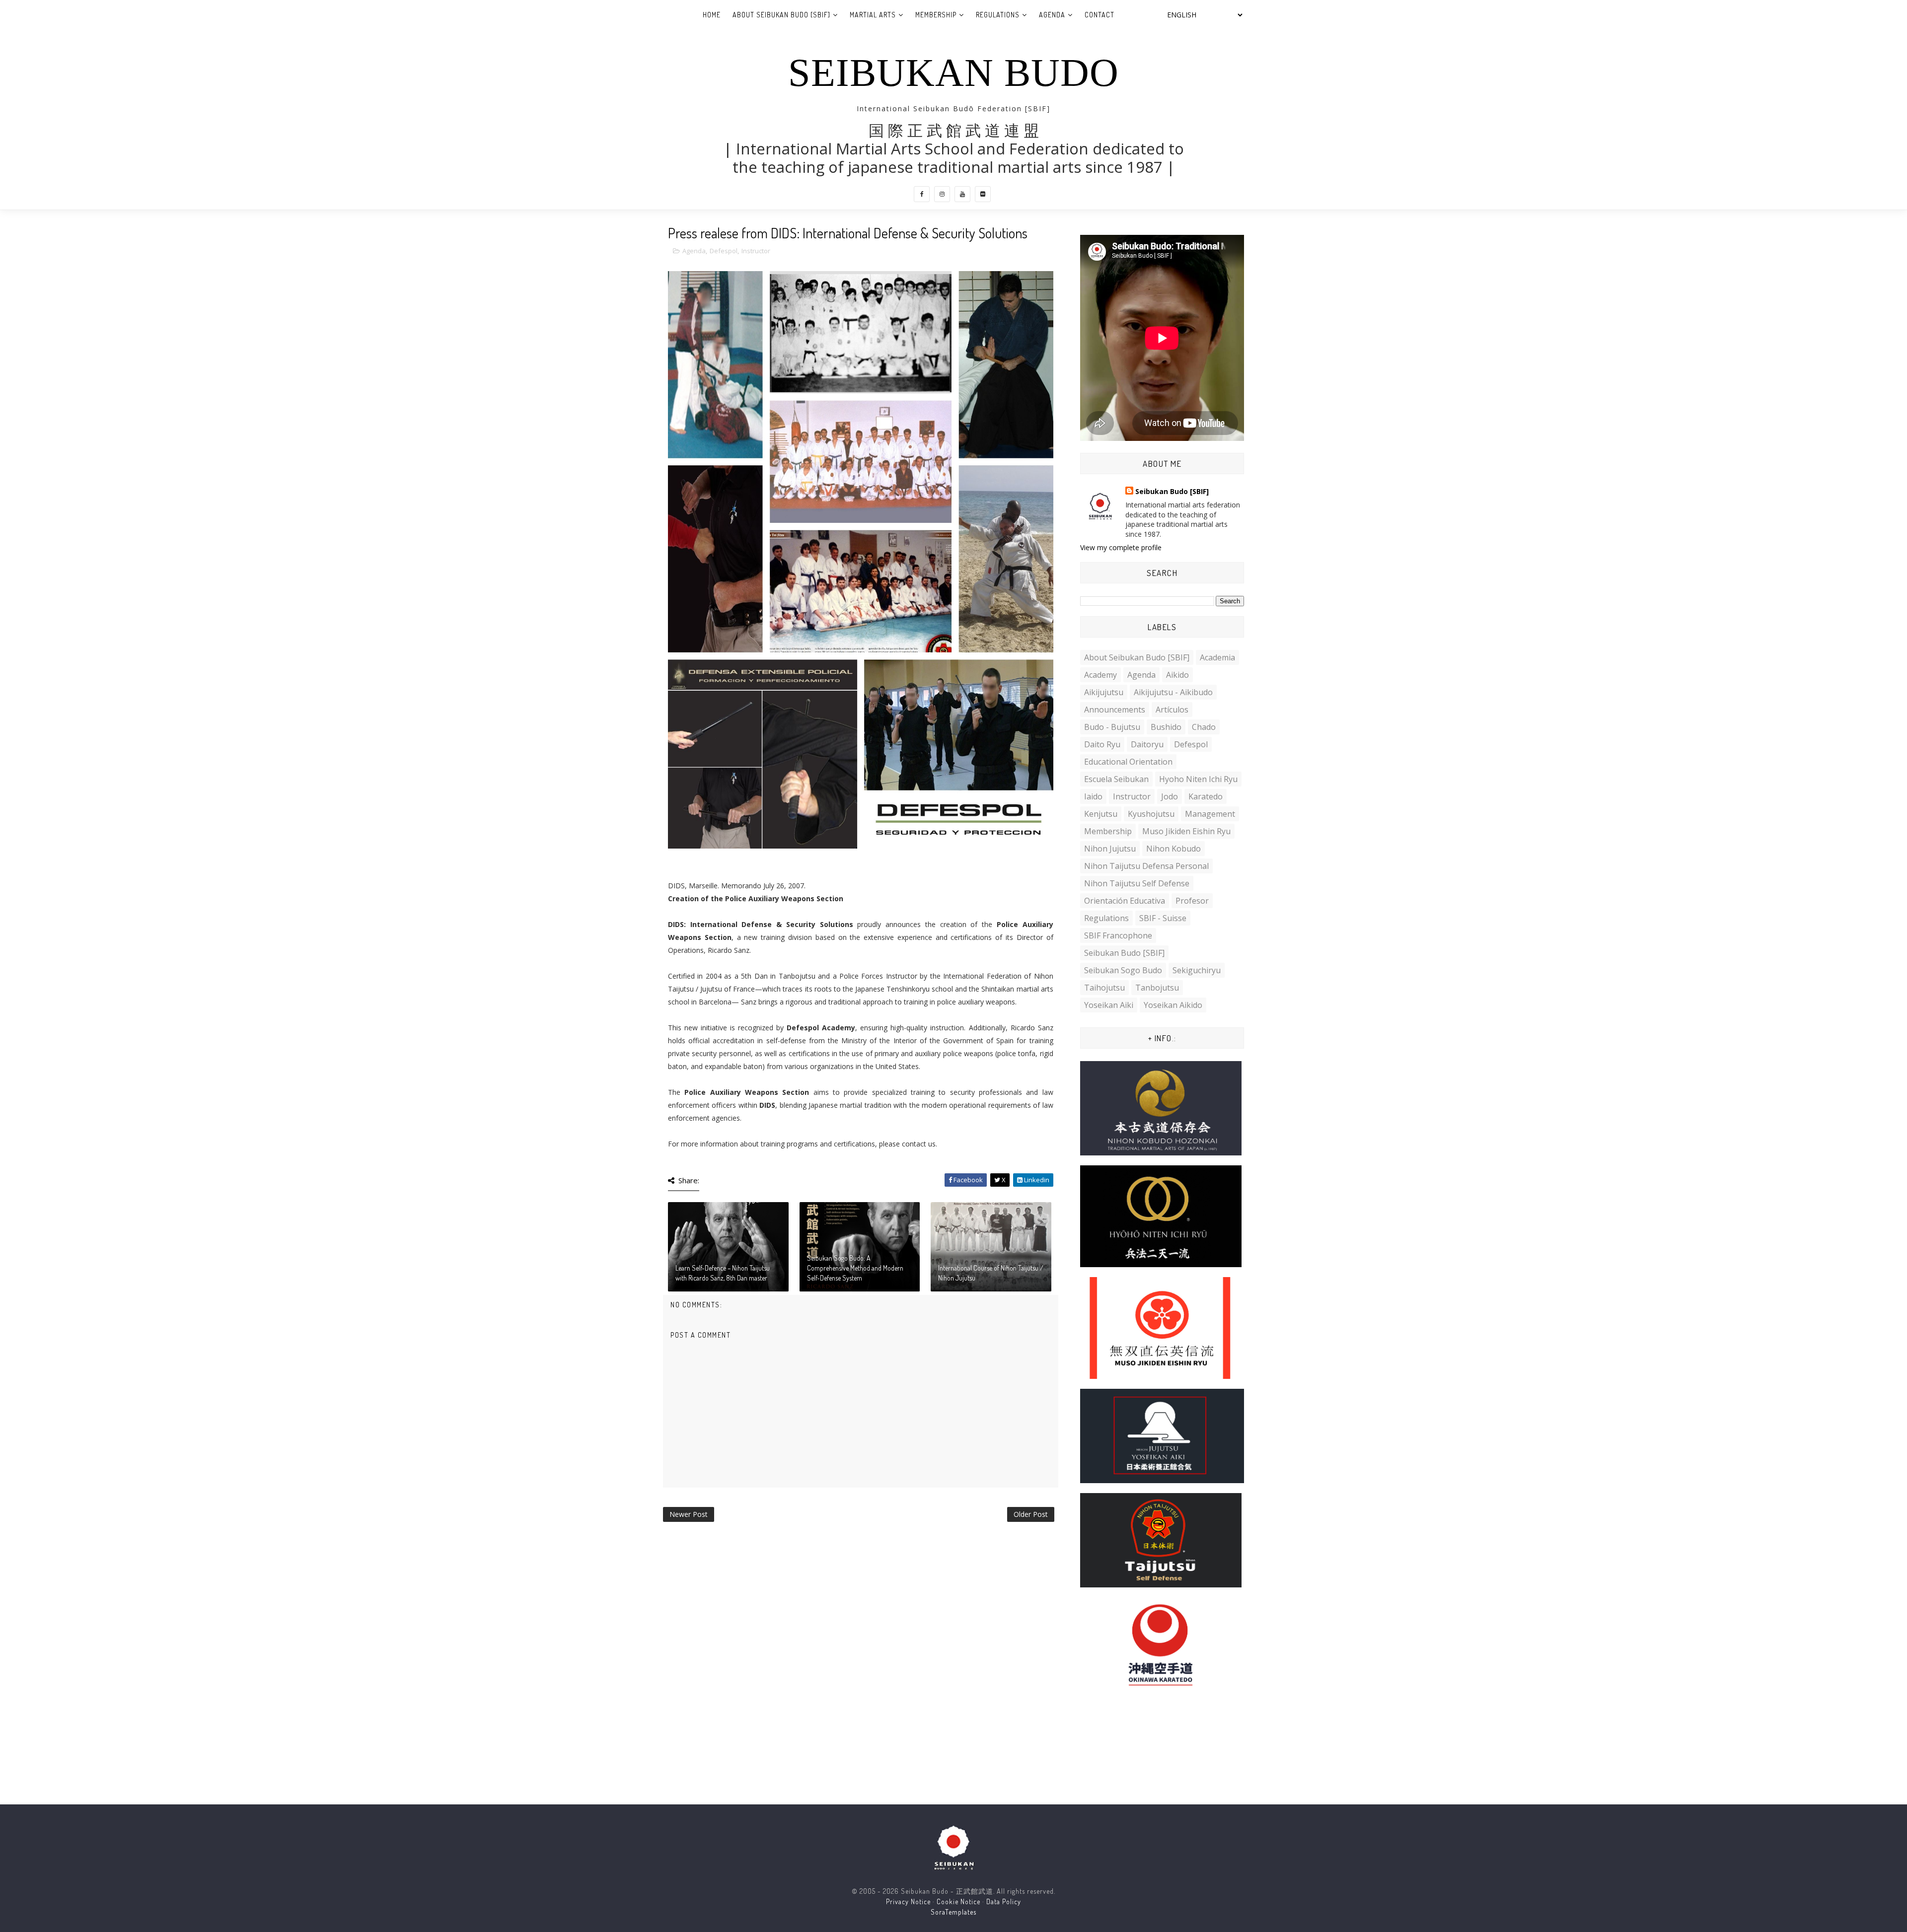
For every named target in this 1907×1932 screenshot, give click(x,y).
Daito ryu (1102, 744)
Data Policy (1004, 1901)
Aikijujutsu (1104, 692)
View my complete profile (1121, 547)
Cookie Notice (958, 1901)
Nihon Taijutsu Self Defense (1137, 883)
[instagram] (942, 194)
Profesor (1192, 901)
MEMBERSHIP (936, 15)
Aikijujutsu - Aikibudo (1173, 692)
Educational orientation (1128, 762)
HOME (712, 15)
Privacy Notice (908, 1901)
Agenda (694, 251)
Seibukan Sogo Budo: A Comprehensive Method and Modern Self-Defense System (855, 1268)
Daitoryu (1147, 744)
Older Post (1031, 1514)
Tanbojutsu (1157, 988)
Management (1210, 814)
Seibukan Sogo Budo (1123, 970)
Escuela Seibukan (1116, 779)
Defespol (724, 251)
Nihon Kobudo (1174, 849)
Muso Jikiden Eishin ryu (1186, 831)
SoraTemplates (953, 1912)
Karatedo (1206, 796)
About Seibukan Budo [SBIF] (1137, 657)
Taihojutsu (1104, 988)
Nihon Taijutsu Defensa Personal (1146, 866)
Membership (1108, 831)
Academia (1217, 657)
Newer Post (689, 1514)
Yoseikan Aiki (1109, 1005)
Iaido (1093, 796)
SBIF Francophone (1118, 935)
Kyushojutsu (1151, 814)
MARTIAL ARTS (873, 15)
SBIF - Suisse (1163, 918)
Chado (1204, 727)
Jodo (1170, 796)
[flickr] (983, 194)
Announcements (1115, 710)
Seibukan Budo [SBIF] (1172, 491)
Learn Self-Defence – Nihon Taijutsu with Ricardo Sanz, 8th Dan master (723, 1273)
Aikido (1177, 675)
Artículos (1172, 710)
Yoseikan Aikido (1173, 1005)
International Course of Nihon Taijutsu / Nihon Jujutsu (991, 1273)
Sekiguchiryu (1197, 970)
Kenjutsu (1101, 814)
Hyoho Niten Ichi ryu (1198, 779)
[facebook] (922, 194)
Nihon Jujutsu (1110, 849)
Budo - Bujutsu (1112, 727)
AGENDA (1052, 15)
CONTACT (1100, 15)
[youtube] (962, 194)
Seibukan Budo (953, 72)
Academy (1100, 675)
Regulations (1106, 918)
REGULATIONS (998, 15)
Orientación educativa (1125, 901)
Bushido (1166, 727)
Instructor (756, 251)
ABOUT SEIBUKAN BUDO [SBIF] (781, 15)
